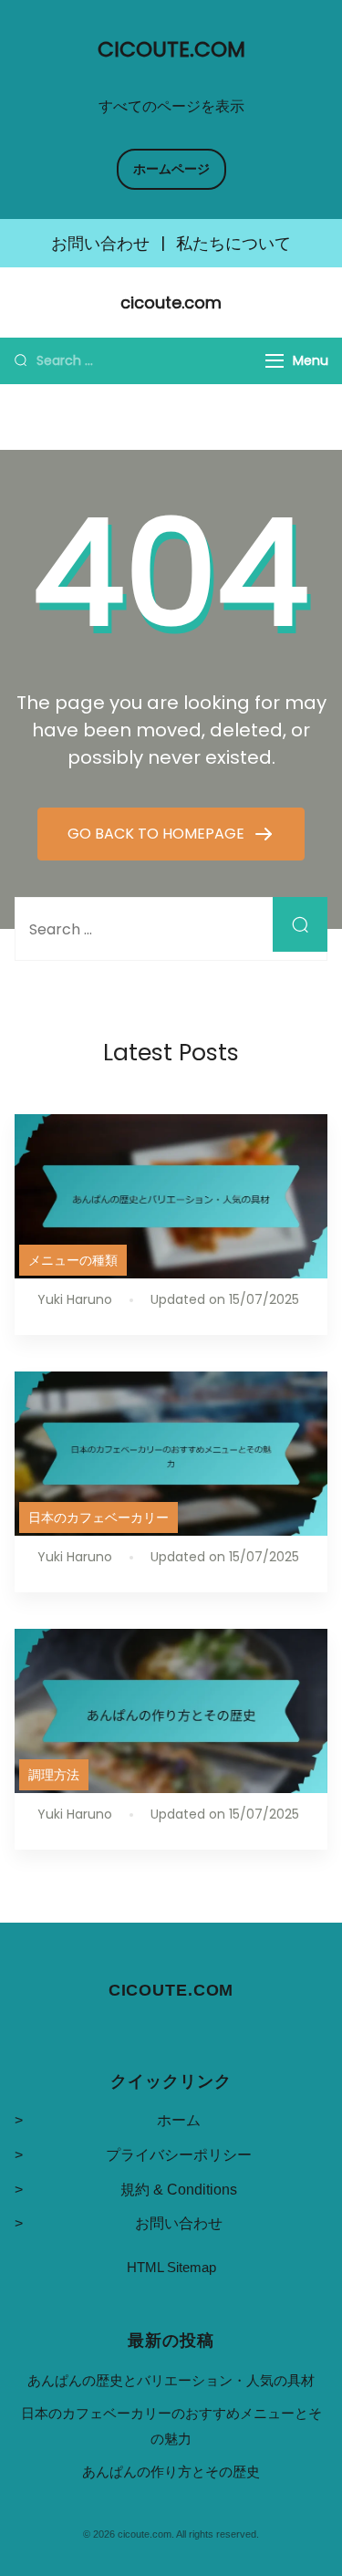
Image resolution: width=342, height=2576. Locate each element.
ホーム (179, 2120)
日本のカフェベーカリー (98, 1517)
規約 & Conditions (179, 2190)
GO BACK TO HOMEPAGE (158, 834)
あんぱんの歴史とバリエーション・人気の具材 (171, 2380)
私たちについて (233, 244)
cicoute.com (171, 49)
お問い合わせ (100, 244)
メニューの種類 (73, 1260)
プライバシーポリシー (179, 2155)
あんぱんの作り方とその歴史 (171, 2472)
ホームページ (171, 169)
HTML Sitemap (171, 2267)
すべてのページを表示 (171, 106)
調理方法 (54, 1775)
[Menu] (275, 361)
